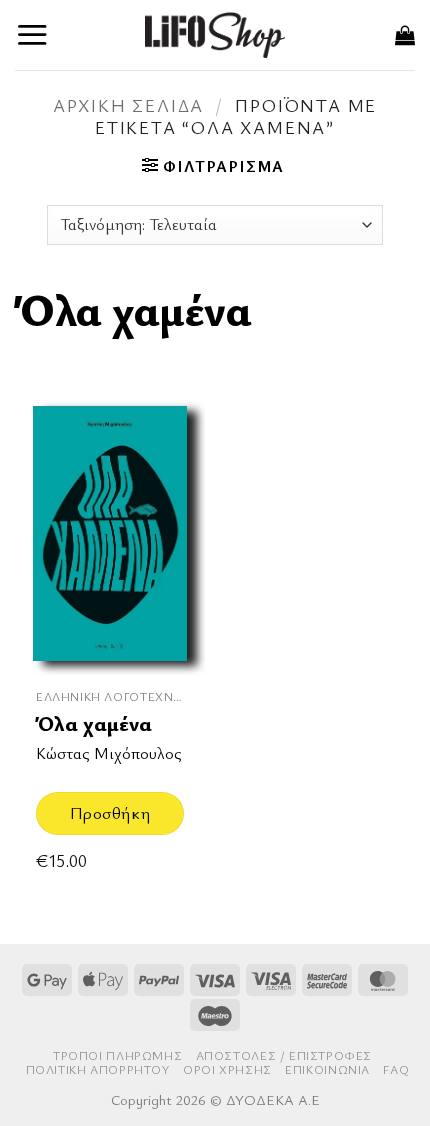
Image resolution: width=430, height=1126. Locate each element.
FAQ (396, 1069)
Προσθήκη (110, 812)
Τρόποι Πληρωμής (117, 1055)
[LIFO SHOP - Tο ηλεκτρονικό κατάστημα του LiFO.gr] (215, 34)
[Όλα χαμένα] (110, 534)
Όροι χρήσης (227, 1069)
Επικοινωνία (327, 1069)
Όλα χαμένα (94, 723)
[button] (32, 34)
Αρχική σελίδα (128, 105)
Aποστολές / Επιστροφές (284, 1055)
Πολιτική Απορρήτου (98, 1069)
